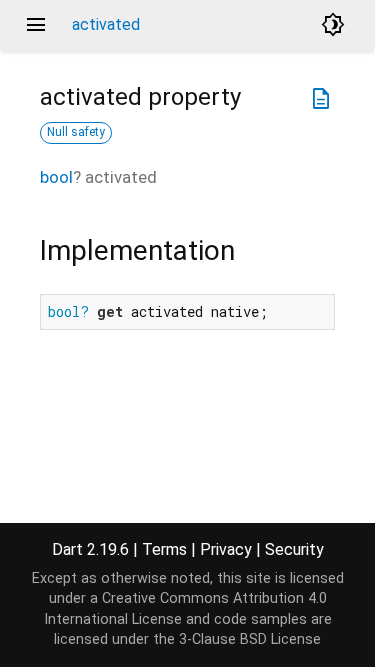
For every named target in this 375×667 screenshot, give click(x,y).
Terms (164, 549)
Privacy (226, 549)
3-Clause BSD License (250, 639)
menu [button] (36, 25)
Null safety (76, 132)
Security (294, 549)
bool (56, 177)
